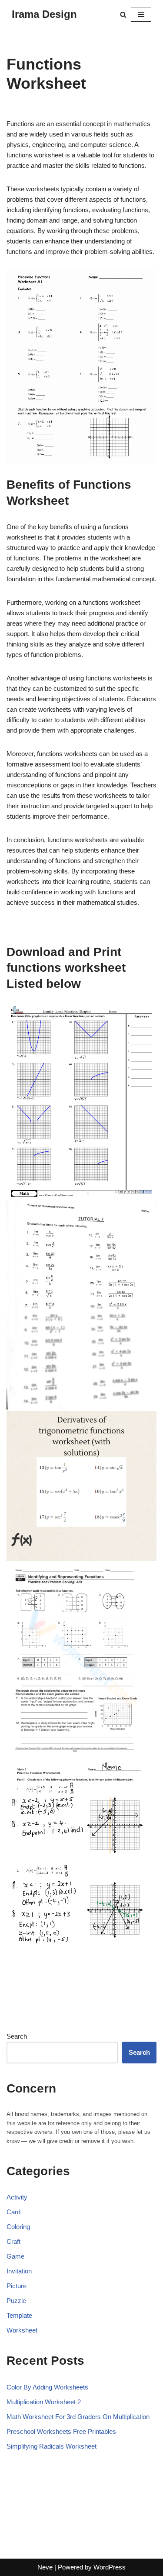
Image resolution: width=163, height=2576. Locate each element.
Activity (17, 2197)
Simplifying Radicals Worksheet (52, 2446)
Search (17, 2036)
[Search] (123, 15)
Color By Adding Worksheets (47, 2387)
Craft (13, 2241)
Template (19, 2315)
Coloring (18, 2227)
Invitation (19, 2271)
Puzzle (16, 2301)
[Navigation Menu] (141, 14)
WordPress (110, 2567)
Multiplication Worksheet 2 (44, 2402)
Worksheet (22, 2330)
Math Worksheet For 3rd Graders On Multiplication (78, 2417)
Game (15, 2256)
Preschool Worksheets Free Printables (61, 2431)
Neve (45, 2567)
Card (13, 2212)
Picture (17, 2286)
